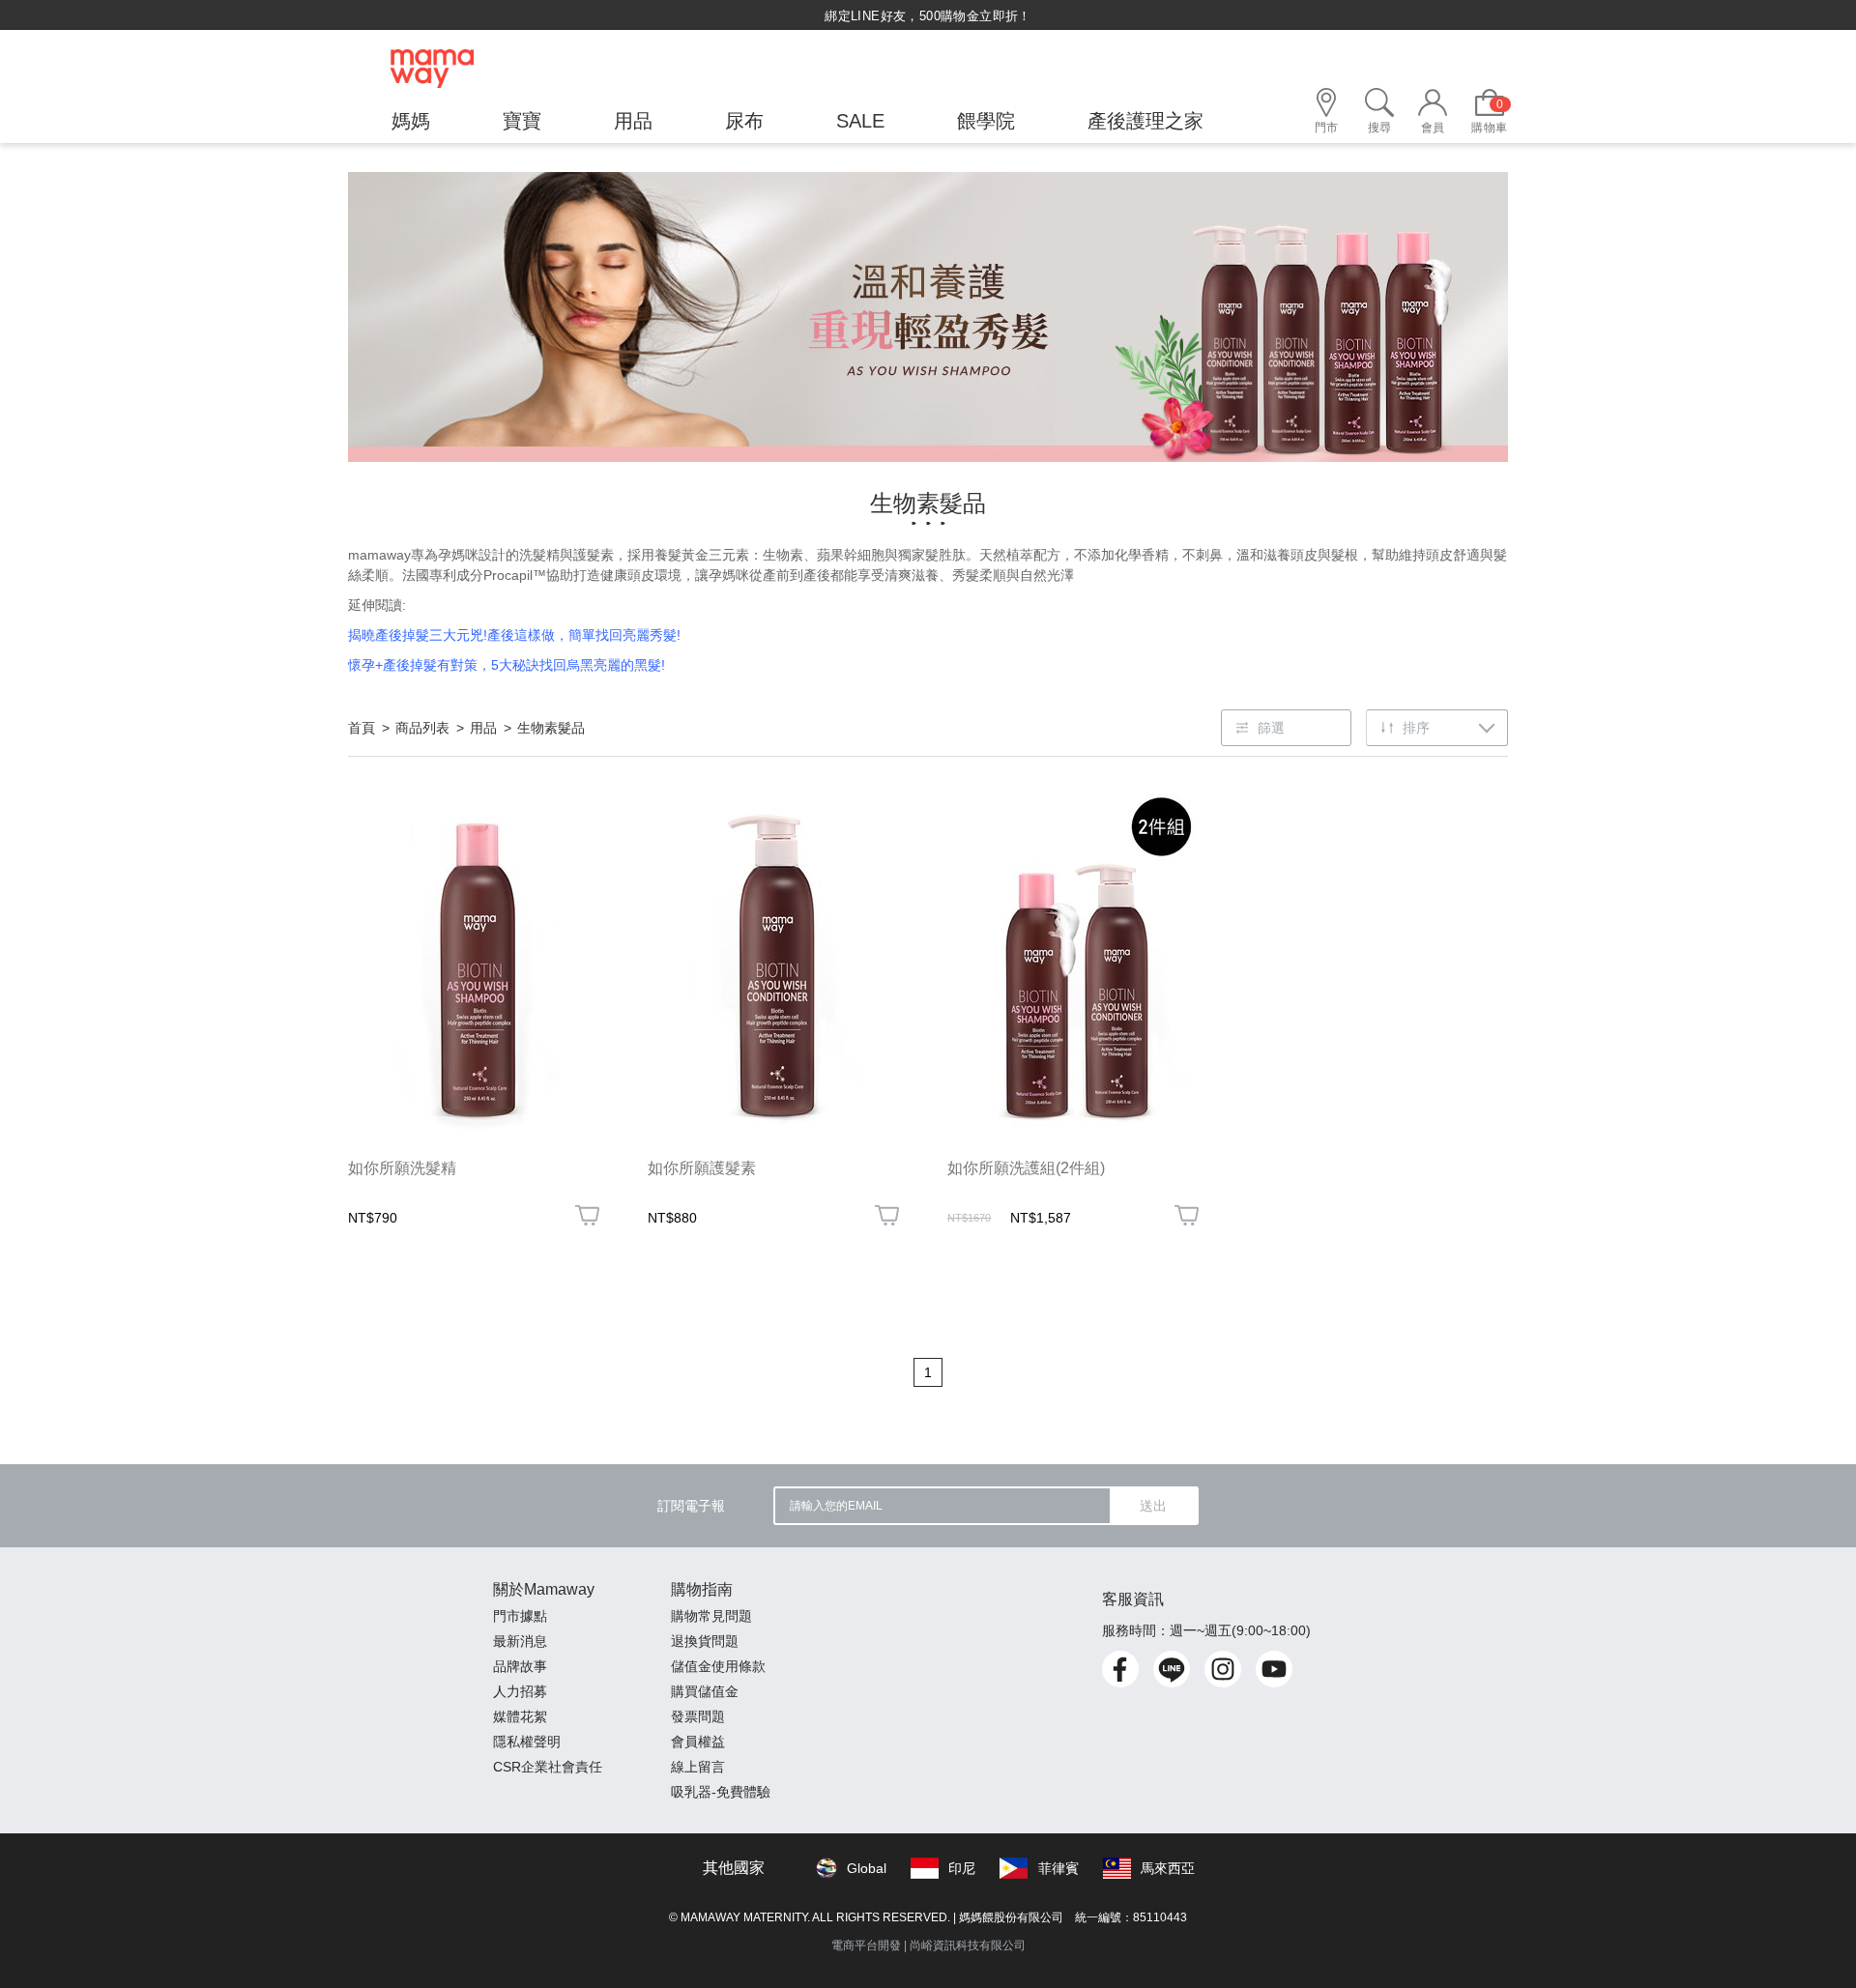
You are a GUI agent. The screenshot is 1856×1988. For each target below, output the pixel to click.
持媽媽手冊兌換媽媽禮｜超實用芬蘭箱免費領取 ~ (928, 16)
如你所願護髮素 (702, 1168)
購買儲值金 (705, 1691)
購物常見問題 (711, 1616)
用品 (483, 728)
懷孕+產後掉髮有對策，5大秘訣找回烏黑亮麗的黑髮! (507, 665)
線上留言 (698, 1767)
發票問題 (698, 1716)
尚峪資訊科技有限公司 (968, 1945)
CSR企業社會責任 (548, 1767)
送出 (1153, 1506)
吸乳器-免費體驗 (721, 1792)
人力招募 (520, 1691)
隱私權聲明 (527, 1742)
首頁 (362, 728)
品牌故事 (520, 1666)
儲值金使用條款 (718, 1666)
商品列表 (422, 728)
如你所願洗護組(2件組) (1026, 1168)
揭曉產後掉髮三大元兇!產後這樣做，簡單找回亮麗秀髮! (516, 635)
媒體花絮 (520, 1716)
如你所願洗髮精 (402, 1168)
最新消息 (520, 1641)
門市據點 (520, 1616)
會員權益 (698, 1742)
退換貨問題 (705, 1641)
